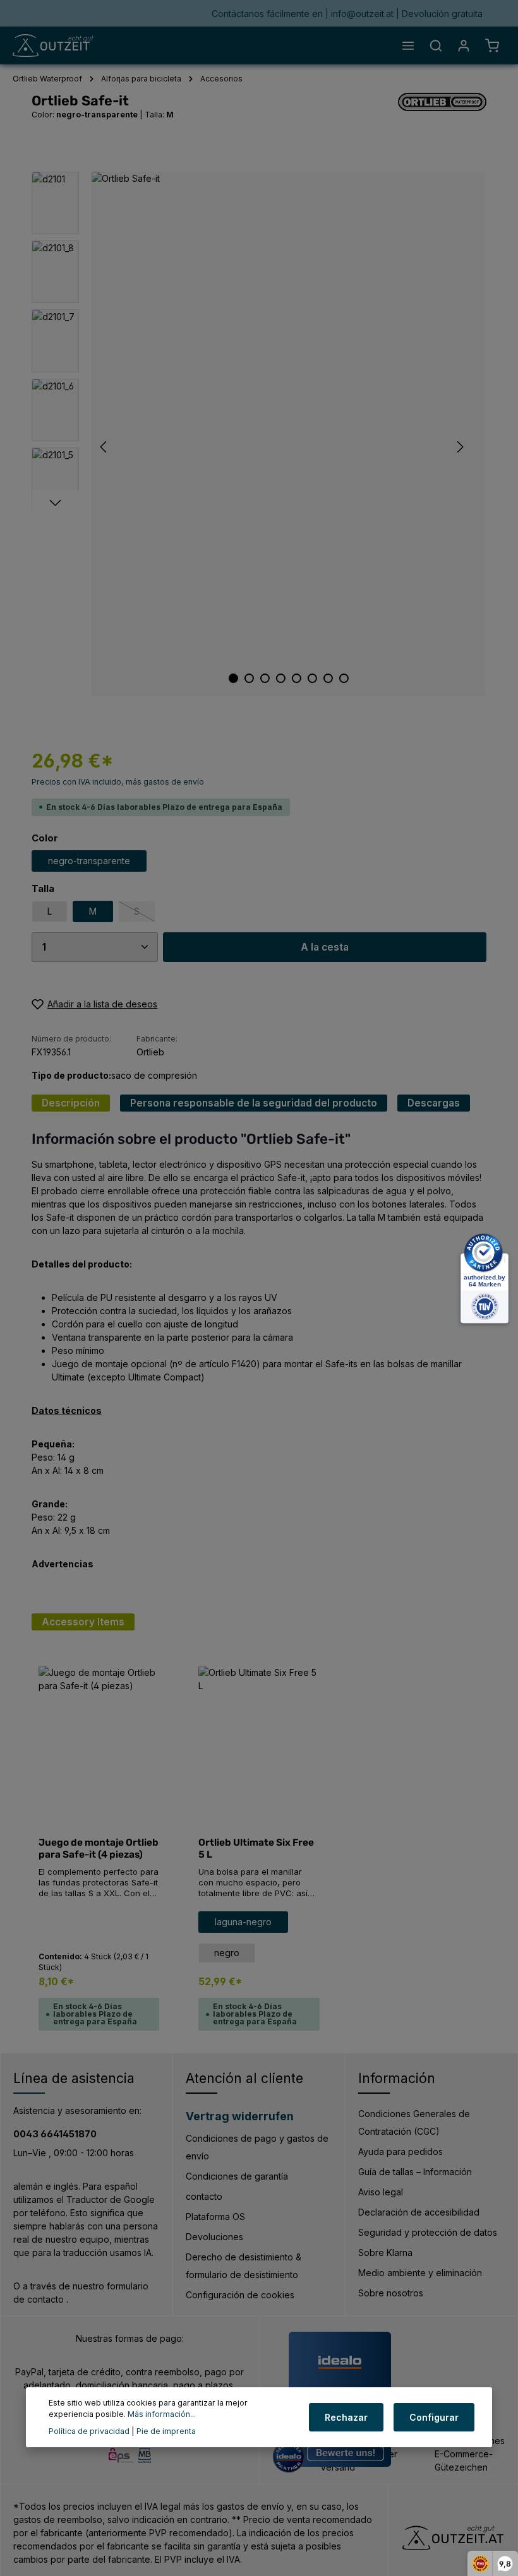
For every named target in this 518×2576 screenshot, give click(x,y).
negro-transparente (89, 861)
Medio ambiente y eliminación (420, 2273)
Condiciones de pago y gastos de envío (257, 2147)
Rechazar (346, 2417)
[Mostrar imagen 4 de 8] (281, 678)
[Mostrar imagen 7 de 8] (328, 678)
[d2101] (288, 434)
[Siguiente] (459, 447)
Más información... (162, 2414)
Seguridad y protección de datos (428, 2232)
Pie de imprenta (166, 2431)
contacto (204, 2196)
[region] (259, 434)
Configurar (434, 2417)
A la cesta (325, 947)
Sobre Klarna (385, 2253)
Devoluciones (214, 2237)
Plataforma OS (215, 2217)
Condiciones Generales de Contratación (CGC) (414, 2122)
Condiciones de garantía (237, 2176)
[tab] (71, 1103)
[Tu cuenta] (464, 45)
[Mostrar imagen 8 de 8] (344, 678)
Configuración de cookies (240, 2295)
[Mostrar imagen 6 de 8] (312, 678)
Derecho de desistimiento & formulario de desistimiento (244, 2266)
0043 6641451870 (55, 2134)
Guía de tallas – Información (415, 2172)
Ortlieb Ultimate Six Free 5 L (256, 1849)
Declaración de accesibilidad (419, 2212)
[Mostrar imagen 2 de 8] (249, 678)
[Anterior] (104, 447)
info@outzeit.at (364, 14)
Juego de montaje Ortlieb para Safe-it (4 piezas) (99, 1849)
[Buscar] (436, 45)
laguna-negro (243, 1922)
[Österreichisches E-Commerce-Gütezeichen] (470, 2449)
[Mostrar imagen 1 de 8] (233, 678)
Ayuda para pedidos (401, 2152)
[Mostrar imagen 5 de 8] (297, 678)
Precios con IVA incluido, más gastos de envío (118, 782)
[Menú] (408, 45)
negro (227, 1953)
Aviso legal (381, 2192)
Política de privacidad (89, 2431)
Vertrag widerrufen (240, 2116)
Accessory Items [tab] (83, 1622)
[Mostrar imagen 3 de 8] (265, 678)
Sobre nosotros (391, 2293)
